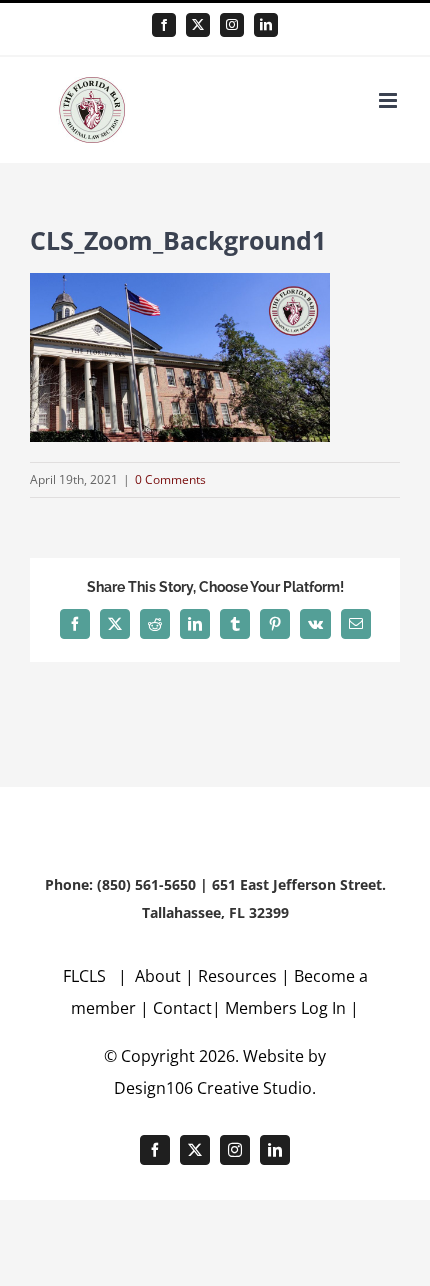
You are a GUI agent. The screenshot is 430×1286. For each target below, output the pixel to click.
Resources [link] (237, 976)
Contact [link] (182, 1008)
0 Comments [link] (170, 479)
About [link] (160, 976)
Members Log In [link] (285, 1008)
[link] (164, 25)
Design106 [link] (153, 1088)
